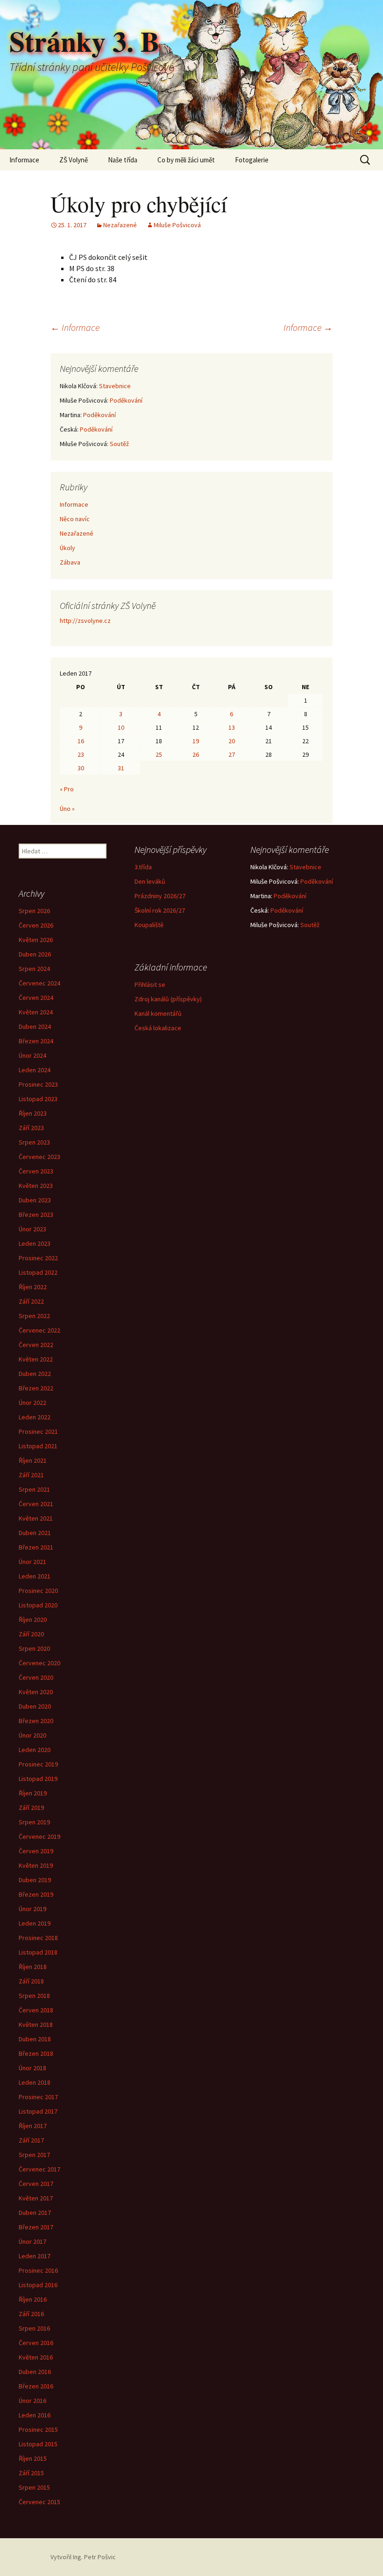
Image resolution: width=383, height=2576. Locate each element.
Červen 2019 (36, 1851)
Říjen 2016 (33, 2299)
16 (81, 741)
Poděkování (126, 400)
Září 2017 (31, 2140)
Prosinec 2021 (38, 1431)
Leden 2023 (35, 1243)
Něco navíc (75, 519)
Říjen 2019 (33, 1793)
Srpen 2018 (34, 1996)
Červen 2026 (36, 925)
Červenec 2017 (39, 2169)
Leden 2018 (35, 2082)
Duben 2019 (35, 1880)
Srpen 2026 (34, 911)
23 (81, 754)
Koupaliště (149, 925)
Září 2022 (31, 1301)
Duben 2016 (35, 2372)
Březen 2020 (36, 1721)
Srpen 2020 (34, 1648)
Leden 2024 (35, 1070)
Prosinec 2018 (38, 1938)
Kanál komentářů (158, 1013)
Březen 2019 (36, 1894)
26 (196, 754)
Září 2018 (31, 1981)
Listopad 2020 (38, 1605)
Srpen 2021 (34, 1489)
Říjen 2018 (33, 1967)
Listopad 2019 (38, 1779)
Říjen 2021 (33, 1460)
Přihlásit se (150, 984)
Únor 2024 (32, 1055)
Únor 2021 (32, 1562)
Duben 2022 (35, 1374)
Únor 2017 (32, 2241)
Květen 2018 (36, 2024)
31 (121, 768)
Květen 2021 (36, 1518)
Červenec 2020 (39, 1663)
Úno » (67, 809)
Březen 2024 (36, 1041)
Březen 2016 (36, 2386)
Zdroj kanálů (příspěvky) (168, 999)
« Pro (67, 789)
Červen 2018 (36, 2010)
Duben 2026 (35, 954)
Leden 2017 (35, 2256)
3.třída (143, 867)
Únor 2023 (32, 1229)
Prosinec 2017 (38, 2097)
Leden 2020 (35, 1750)
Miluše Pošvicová (177, 225)
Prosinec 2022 (38, 1258)
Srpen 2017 (34, 2155)
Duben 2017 (35, 2213)
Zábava (70, 562)
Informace (24, 160)
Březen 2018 (36, 2053)
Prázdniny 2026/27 (160, 896)
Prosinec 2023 (38, 1084)
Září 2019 (31, 1808)
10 (121, 727)
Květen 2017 (36, 2198)
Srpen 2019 (34, 1822)
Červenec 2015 (39, 2502)
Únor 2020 (32, 1735)
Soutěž (119, 444)
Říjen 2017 (33, 2126)
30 (81, 768)
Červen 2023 (36, 1171)
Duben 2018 (35, 2039)
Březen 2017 (36, 2227)
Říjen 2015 (33, 2458)
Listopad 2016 (38, 2285)
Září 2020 (31, 1634)
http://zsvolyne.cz (85, 621)
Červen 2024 (36, 998)
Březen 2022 (36, 1388)
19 (196, 741)
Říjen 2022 (33, 1287)
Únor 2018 (32, 2068)
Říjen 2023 (33, 1113)
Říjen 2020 (33, 1620)
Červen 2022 (36, 1345)
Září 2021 (31, 1475)
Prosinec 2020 (38, 1591)
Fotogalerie (252, 160)
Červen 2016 (36, 2343)
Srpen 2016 (34, 2328)
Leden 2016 (35, 2415)
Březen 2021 (36, 1547)
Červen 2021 (36, 1504)
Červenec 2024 (39, 983)
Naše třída (123, 160)
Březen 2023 (36, 1215)
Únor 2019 (32, 1909)
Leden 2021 (35, 1576)
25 (159, 754)
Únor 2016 (32, 2401)
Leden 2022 (35, 1417)
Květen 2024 (36, 1012)
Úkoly (67, 548)
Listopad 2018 (38, 1952)
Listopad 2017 (38, 2111)
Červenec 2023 (39, 1157)
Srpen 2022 (34, 1316)
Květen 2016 (36, 2357)
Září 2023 (31, 1128)
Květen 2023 (36, 1186)
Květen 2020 (36, 1692)
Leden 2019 (35, 1923)
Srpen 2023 (34, 1142)
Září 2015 (31, 2473)
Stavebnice (115, 386)
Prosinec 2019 (38, 1764)
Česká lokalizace (158, 1028)
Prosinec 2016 (38, 2270)
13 (232, 727)
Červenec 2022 (39, 1330)
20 (232, 741)
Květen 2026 (36, 940)
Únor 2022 (32, 1403)
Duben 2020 (35, 1706)
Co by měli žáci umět (186, 160)
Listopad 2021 (38, 1446)
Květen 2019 (36, 1865)
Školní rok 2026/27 (160, 910)
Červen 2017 (36, 2184)
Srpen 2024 (34, 969)
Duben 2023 (35, 1200)
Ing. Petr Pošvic (94, 2557)
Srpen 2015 (34, 2487)
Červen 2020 (36, 1677)
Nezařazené (120, 225)
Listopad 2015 (38, 2444)
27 (232, 754)
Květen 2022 (36, 1359)
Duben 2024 (35, 1026)
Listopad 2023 (38, 1099)
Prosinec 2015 (38, 2429)
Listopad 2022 (38, 1272)
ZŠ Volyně (74, 160)
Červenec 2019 (39, 1836)
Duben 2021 (35, 1533)
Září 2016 (31, 2314)
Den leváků (150, 881)
